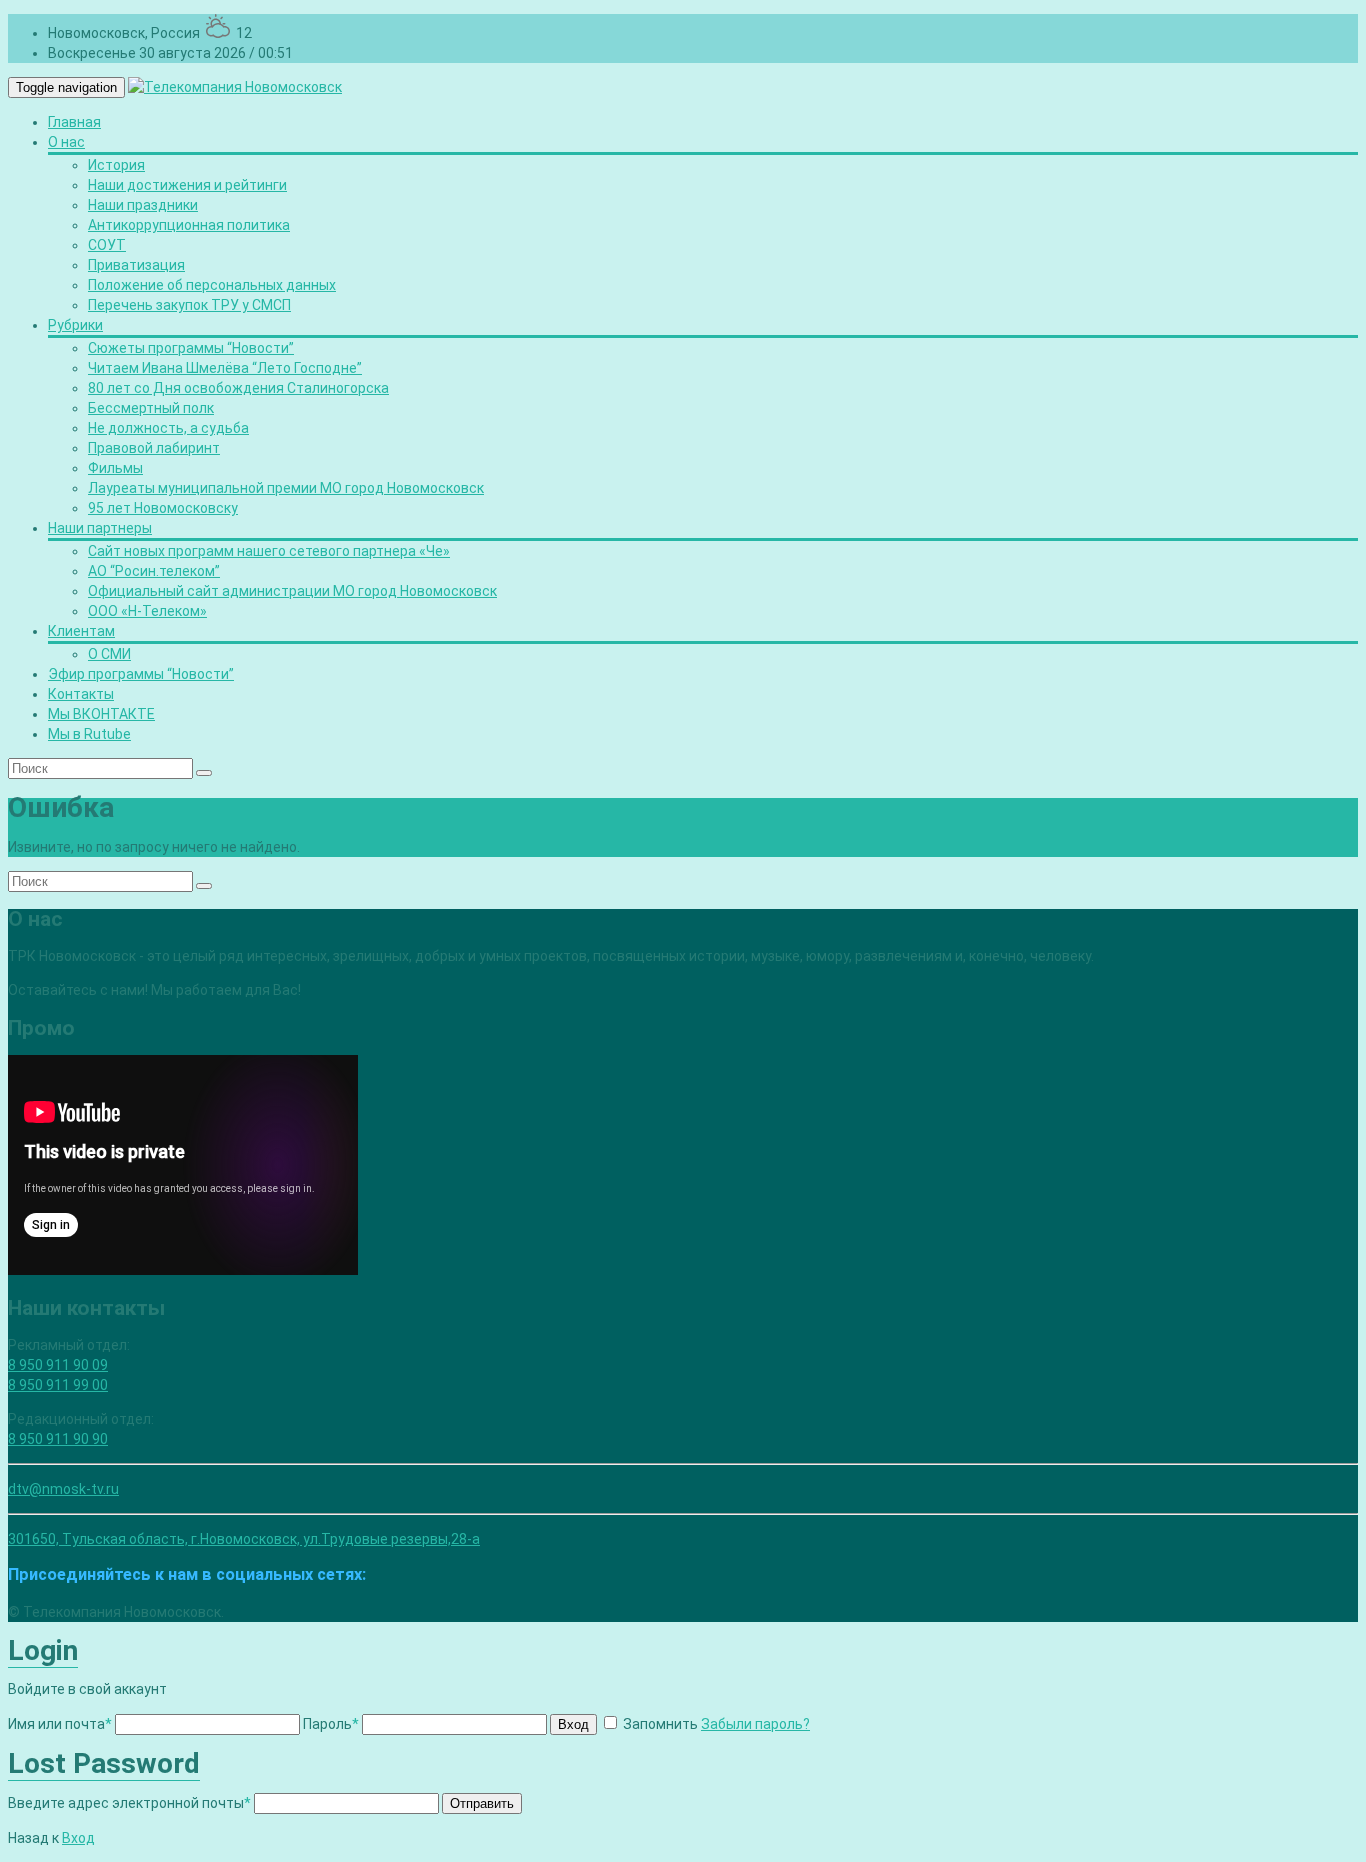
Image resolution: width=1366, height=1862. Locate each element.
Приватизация (136, 265)
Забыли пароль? (755, 1724)
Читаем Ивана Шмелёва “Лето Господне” (225, 368)
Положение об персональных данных (212, 285)
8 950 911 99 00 (58, 1385)
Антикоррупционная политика (189, 225)
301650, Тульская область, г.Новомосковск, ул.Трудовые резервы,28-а (244, 1539)
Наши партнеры (100, 528)
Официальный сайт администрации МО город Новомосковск (292, 591)
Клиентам (81, 631)
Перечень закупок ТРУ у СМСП (189, 305)
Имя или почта (60, 1724)
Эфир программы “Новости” (141, 674)
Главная (74, 122)
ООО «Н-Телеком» (147, 611)
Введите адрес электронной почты (129, 1803)
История (116, 165)
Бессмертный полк (151, 408)
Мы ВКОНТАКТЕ (101, 714)
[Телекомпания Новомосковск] (235, 87)
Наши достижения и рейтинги (187, 185)
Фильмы (115, 468)
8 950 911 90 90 (58, 1439)
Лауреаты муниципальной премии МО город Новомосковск (286, 488)
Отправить (482, 1803)
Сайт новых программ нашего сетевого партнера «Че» (269, 551)
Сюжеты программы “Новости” (191, 348)
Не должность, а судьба (168, 428)
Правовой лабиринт (154, 448)
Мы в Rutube (89, 734)
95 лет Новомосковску (163, 508)
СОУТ (107, 245)
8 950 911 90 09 (58, 1365)
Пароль (331, 1724)
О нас (66, 142)
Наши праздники (143, 205)
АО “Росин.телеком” (154, 571)
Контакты (81, 694)
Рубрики (75, 325)
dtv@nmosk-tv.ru (63, 1489)
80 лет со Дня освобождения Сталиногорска (238, 388)
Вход (573, 1724)
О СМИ (109, 654)
